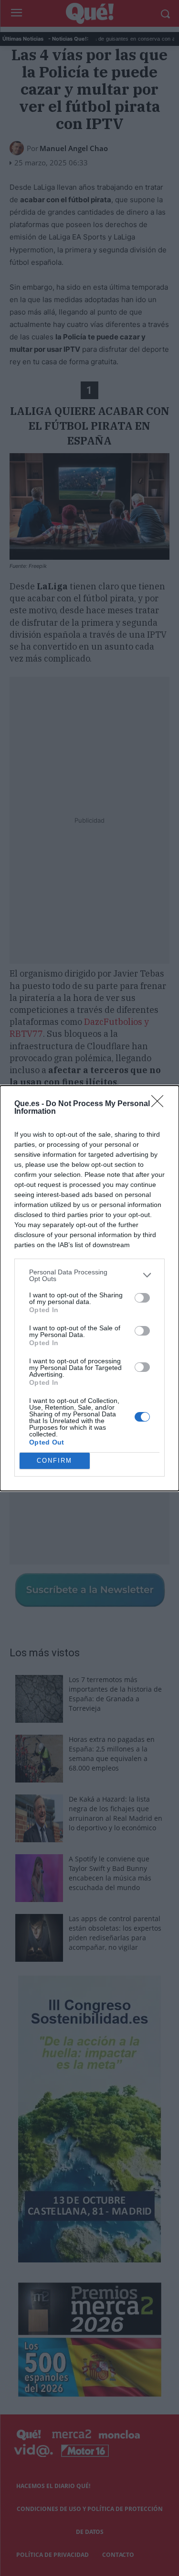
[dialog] (89, 1288)
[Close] (160, 1104)
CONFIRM (54, 1461)
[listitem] (89, 1275)
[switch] (142, 1298)
